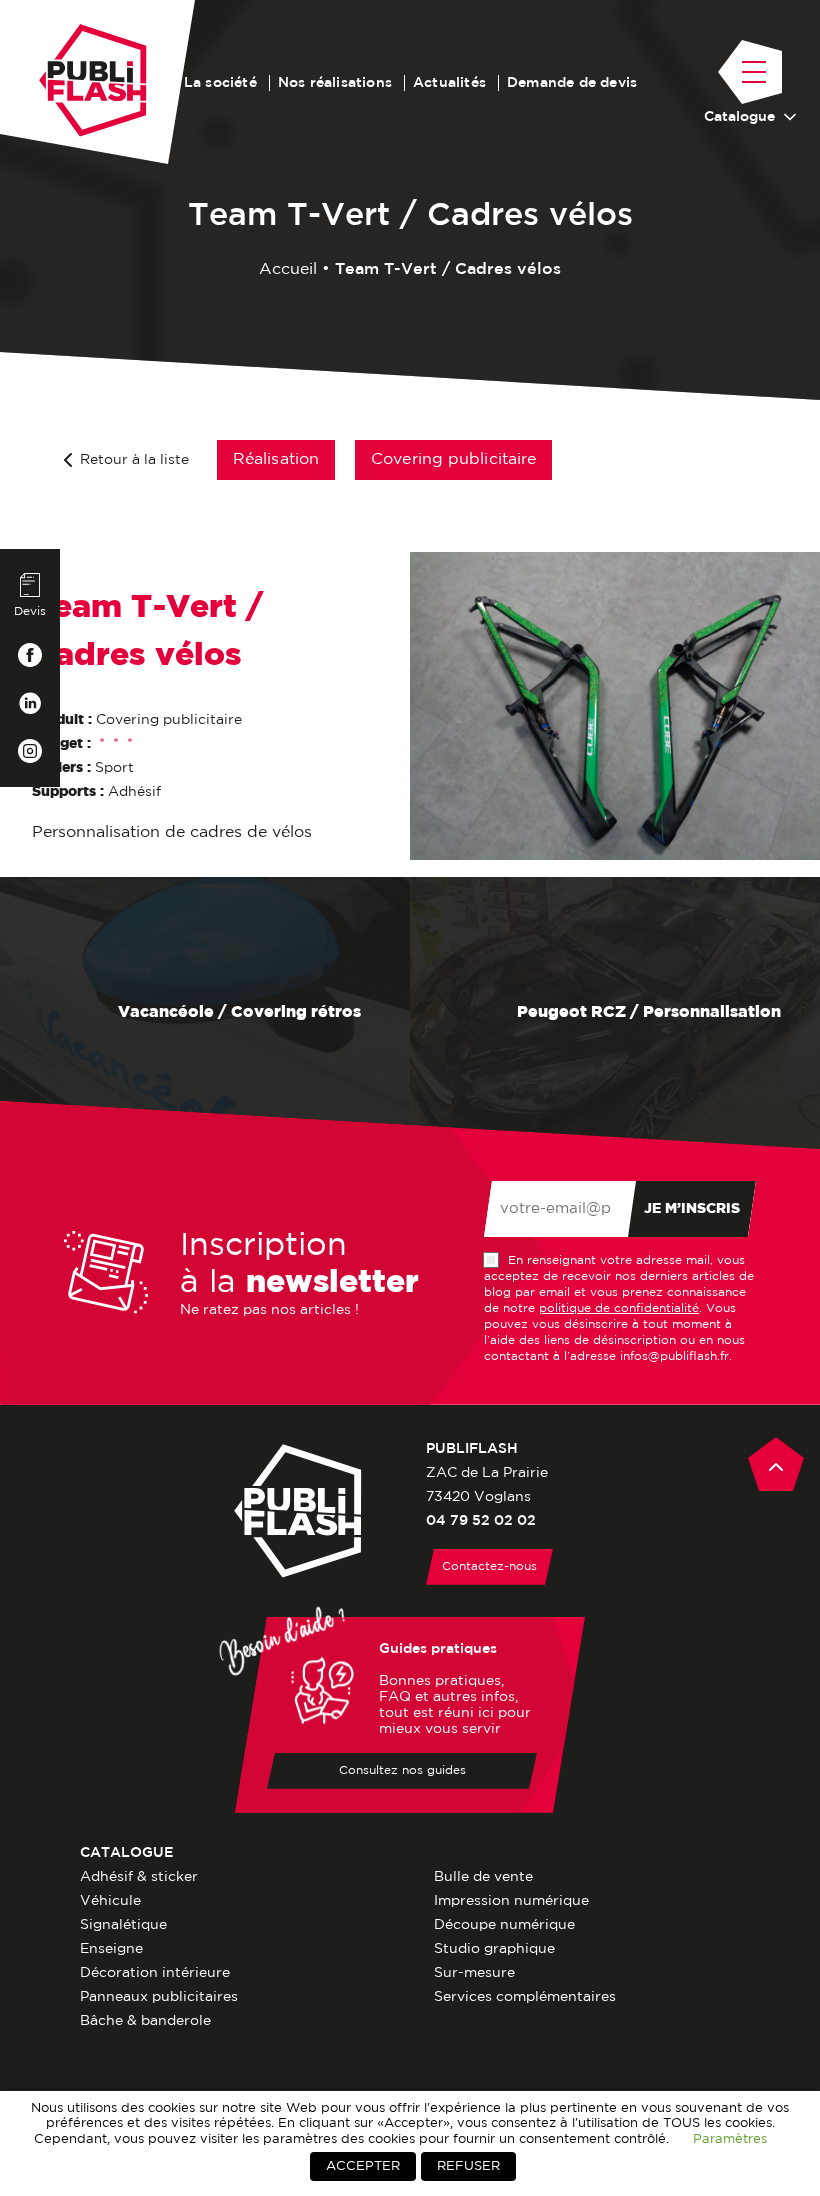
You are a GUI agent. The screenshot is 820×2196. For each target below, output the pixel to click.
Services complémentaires (525, 1997)
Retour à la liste (134, 460)
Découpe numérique (504, 1925)
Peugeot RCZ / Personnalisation (647, 1012)
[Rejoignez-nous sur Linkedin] (30, 703)
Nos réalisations (335, 83)
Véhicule (110, 1901)
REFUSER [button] (468, 2166)
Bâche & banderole (145, 2021)
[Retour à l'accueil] (93, 80)
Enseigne (111, 1949)
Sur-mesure (474, 1973)
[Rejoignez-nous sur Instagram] (30, 751)
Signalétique (123, 1925)
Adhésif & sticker (139, 1877)
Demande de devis (572, 83)
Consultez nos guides (402, 1770)
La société (220, 83)
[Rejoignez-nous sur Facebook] (30, 655)
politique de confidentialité (619, 1308)
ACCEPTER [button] (363, 2166)
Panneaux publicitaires (159, 1997)
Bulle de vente (483, 1877)
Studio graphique (494, 1949)
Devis (30, 611)
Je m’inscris (692, 1209)
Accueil (288, 269)
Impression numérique (511, 1901)
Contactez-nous (489, 1566)
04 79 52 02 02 (481, 1521)
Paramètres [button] (730, 2139)
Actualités (449, 83)
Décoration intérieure (155, 1973)
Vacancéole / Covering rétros (237, 1012)
